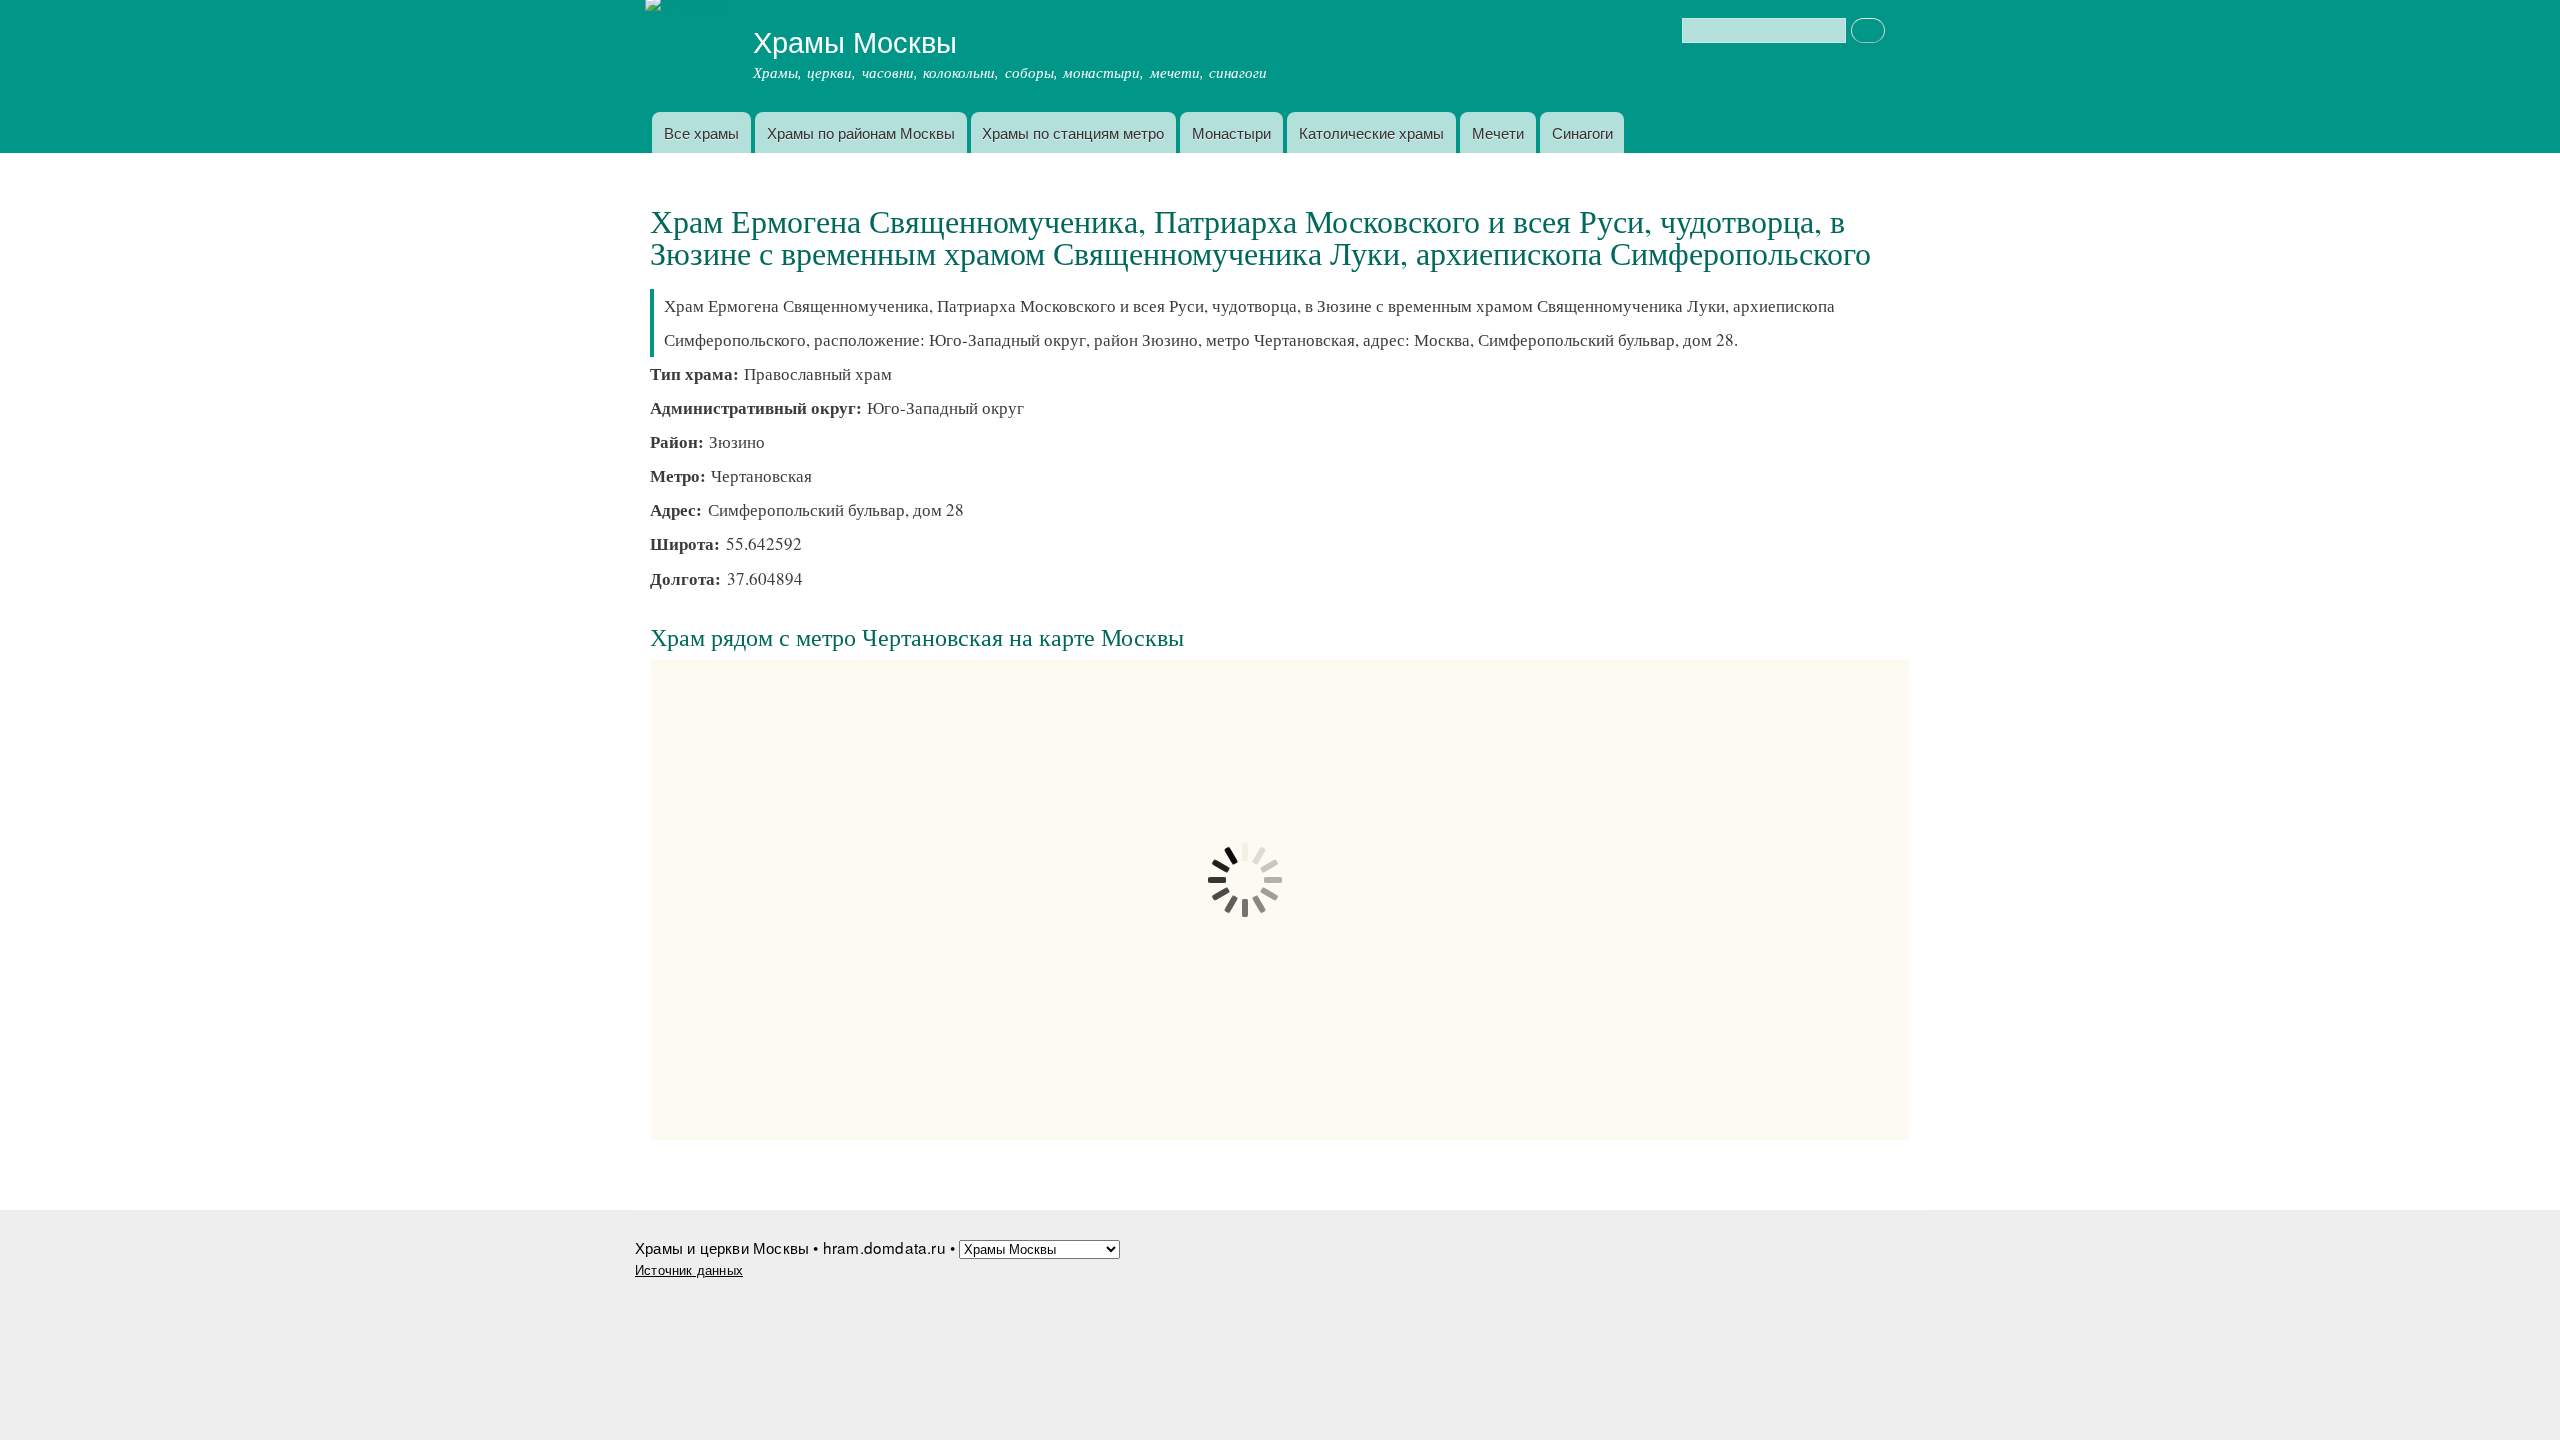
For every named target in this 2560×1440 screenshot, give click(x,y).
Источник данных (689, 1269)
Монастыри (1231, 132)
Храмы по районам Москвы (861, 132)
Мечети (1498, 132)
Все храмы (701, 132)
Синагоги (1582, 132)
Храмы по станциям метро (1073, 132)
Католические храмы (1371, 132)
